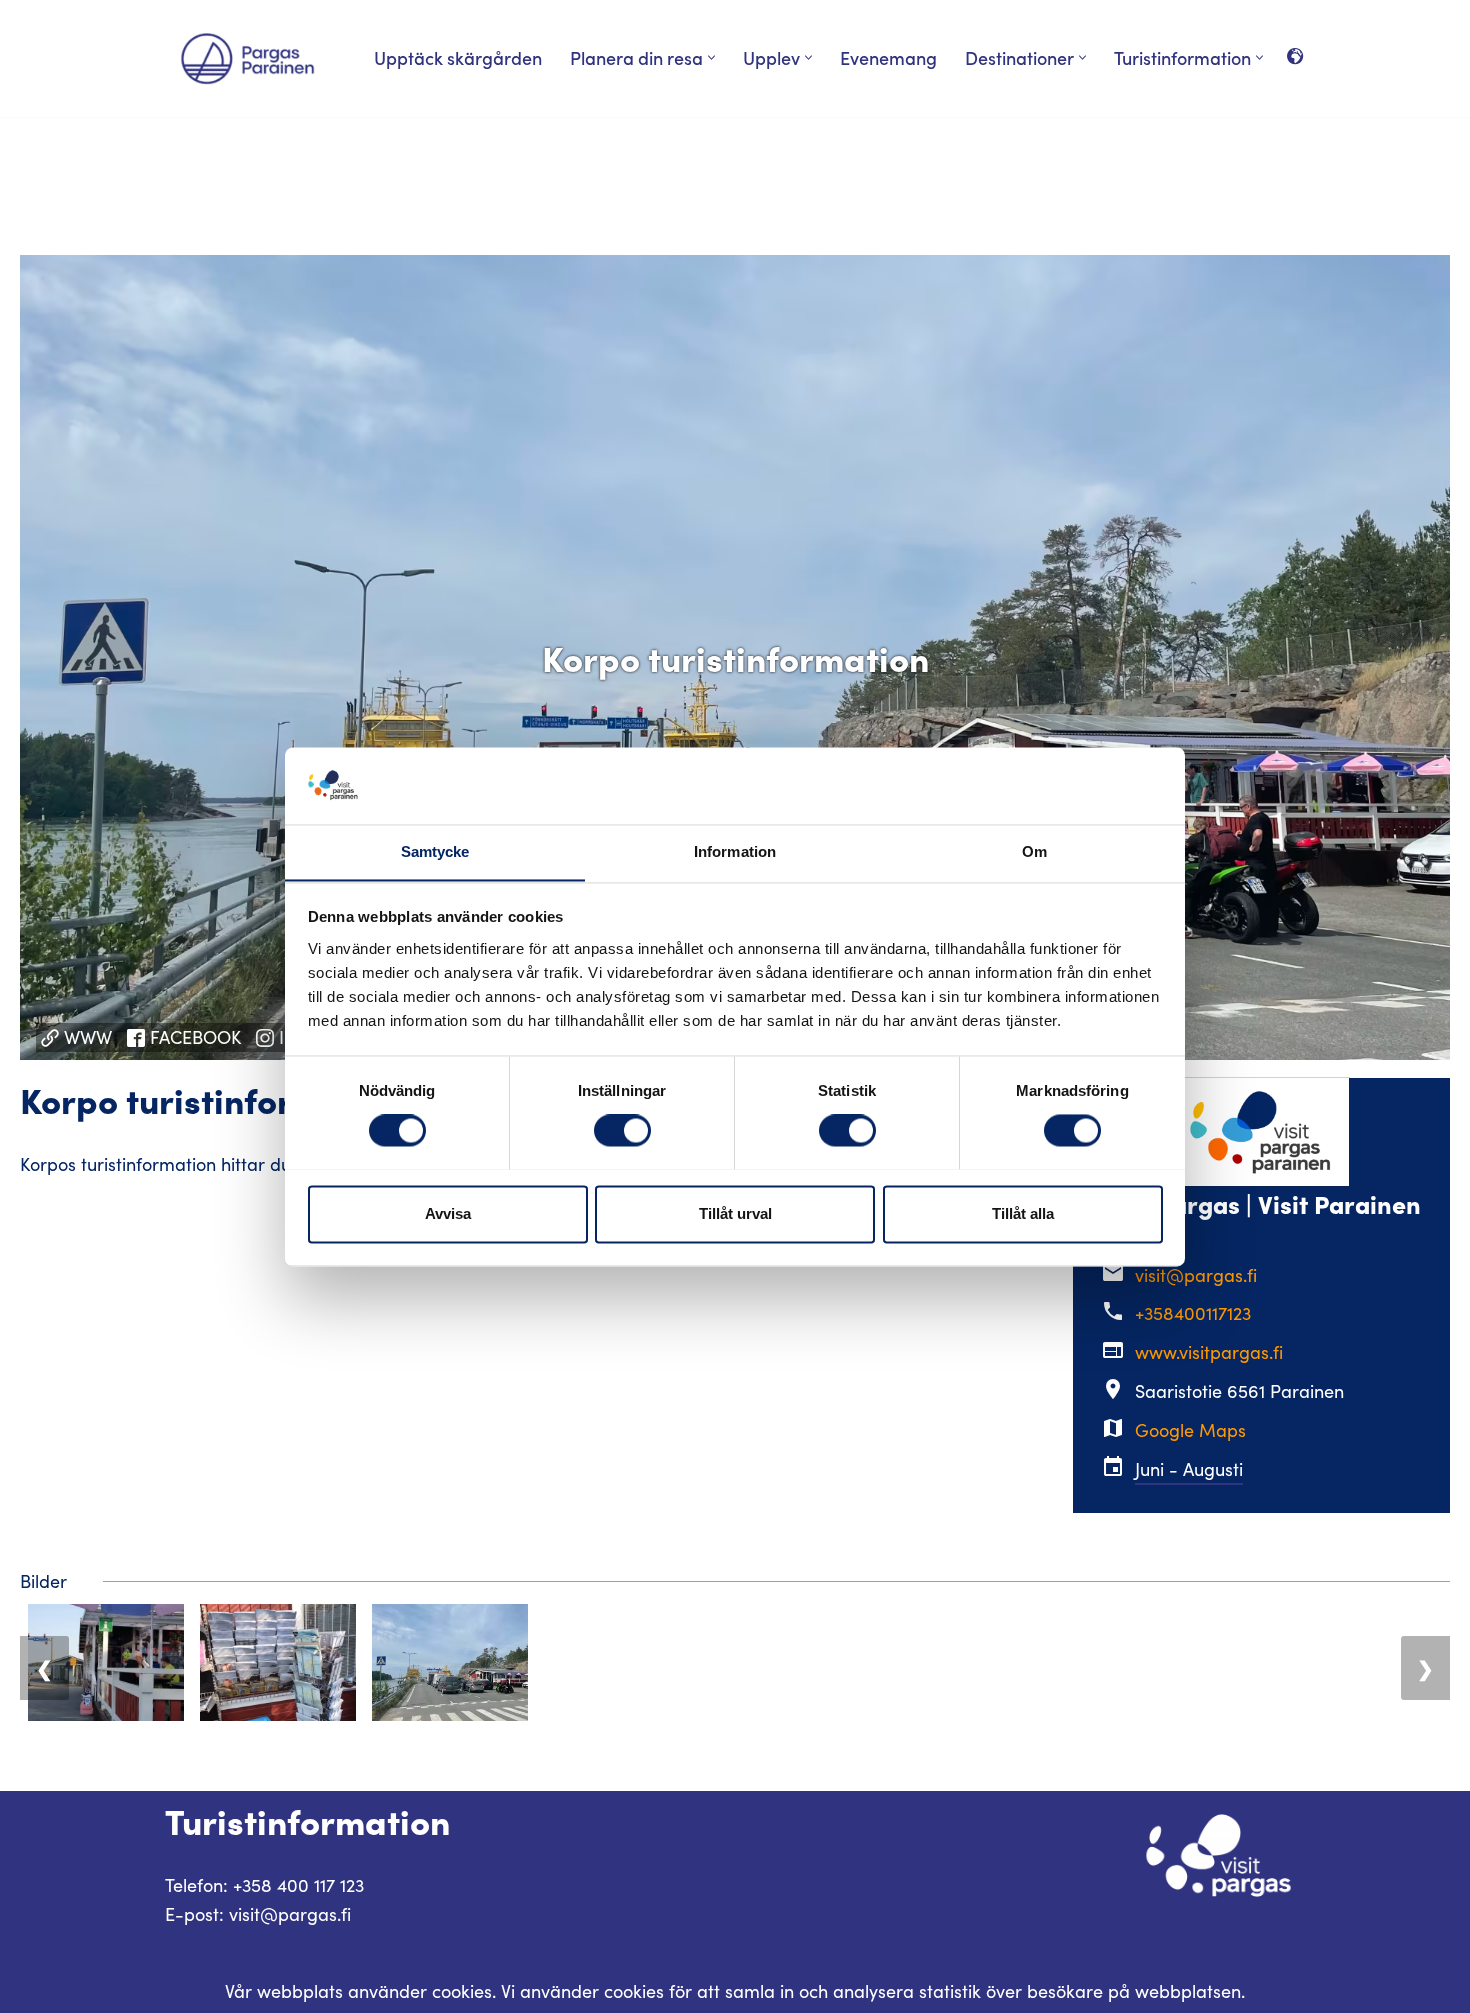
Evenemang (888, 57)
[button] (711, 57)
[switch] (622, 1130)
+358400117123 (1193, 1313)
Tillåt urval (735, 1213)
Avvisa (448, 1213)
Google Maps (1190, 1430)
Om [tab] (1034, 851)
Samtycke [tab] (435, 851)
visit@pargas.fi (1196, 1275)
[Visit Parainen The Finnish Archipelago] (247, 58)
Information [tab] (735, 851)
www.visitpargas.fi (1209, 1352)
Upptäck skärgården (458, 57)
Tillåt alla (1023, 1213)
